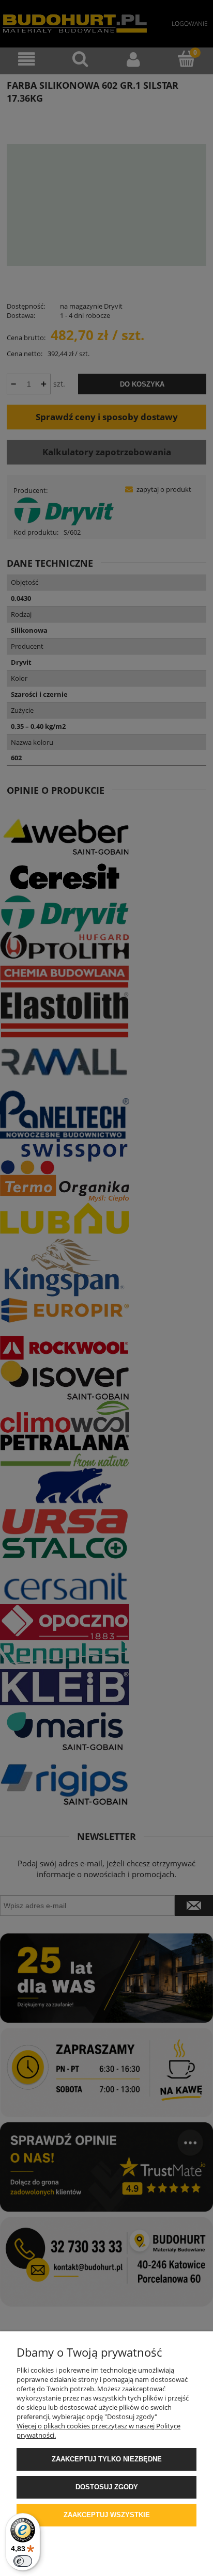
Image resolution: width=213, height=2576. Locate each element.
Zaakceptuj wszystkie (107, 2515)
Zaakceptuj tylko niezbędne (107, 2459)
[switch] (23, 2561)
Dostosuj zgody (107, 2487)
